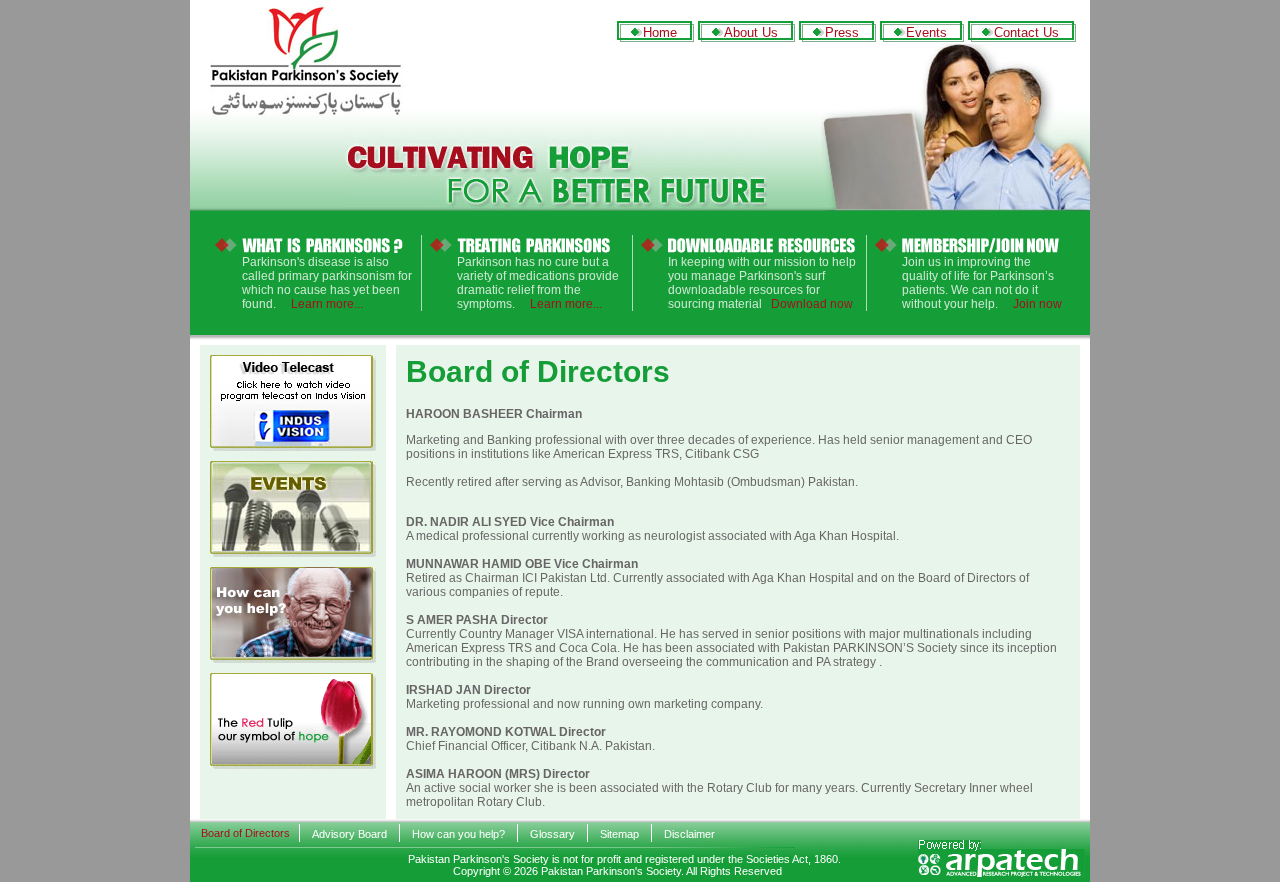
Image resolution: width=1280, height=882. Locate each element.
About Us (751, 32)
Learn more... (327, 304)
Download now (812, 304)
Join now (1037, 304)
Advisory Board (349, 834)
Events (926, 32)
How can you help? (458, 834)
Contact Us (1026, 32)
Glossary (552, 834)
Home (660, 32)
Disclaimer (689, 834)
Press (842, 32)
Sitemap (619, 834)
